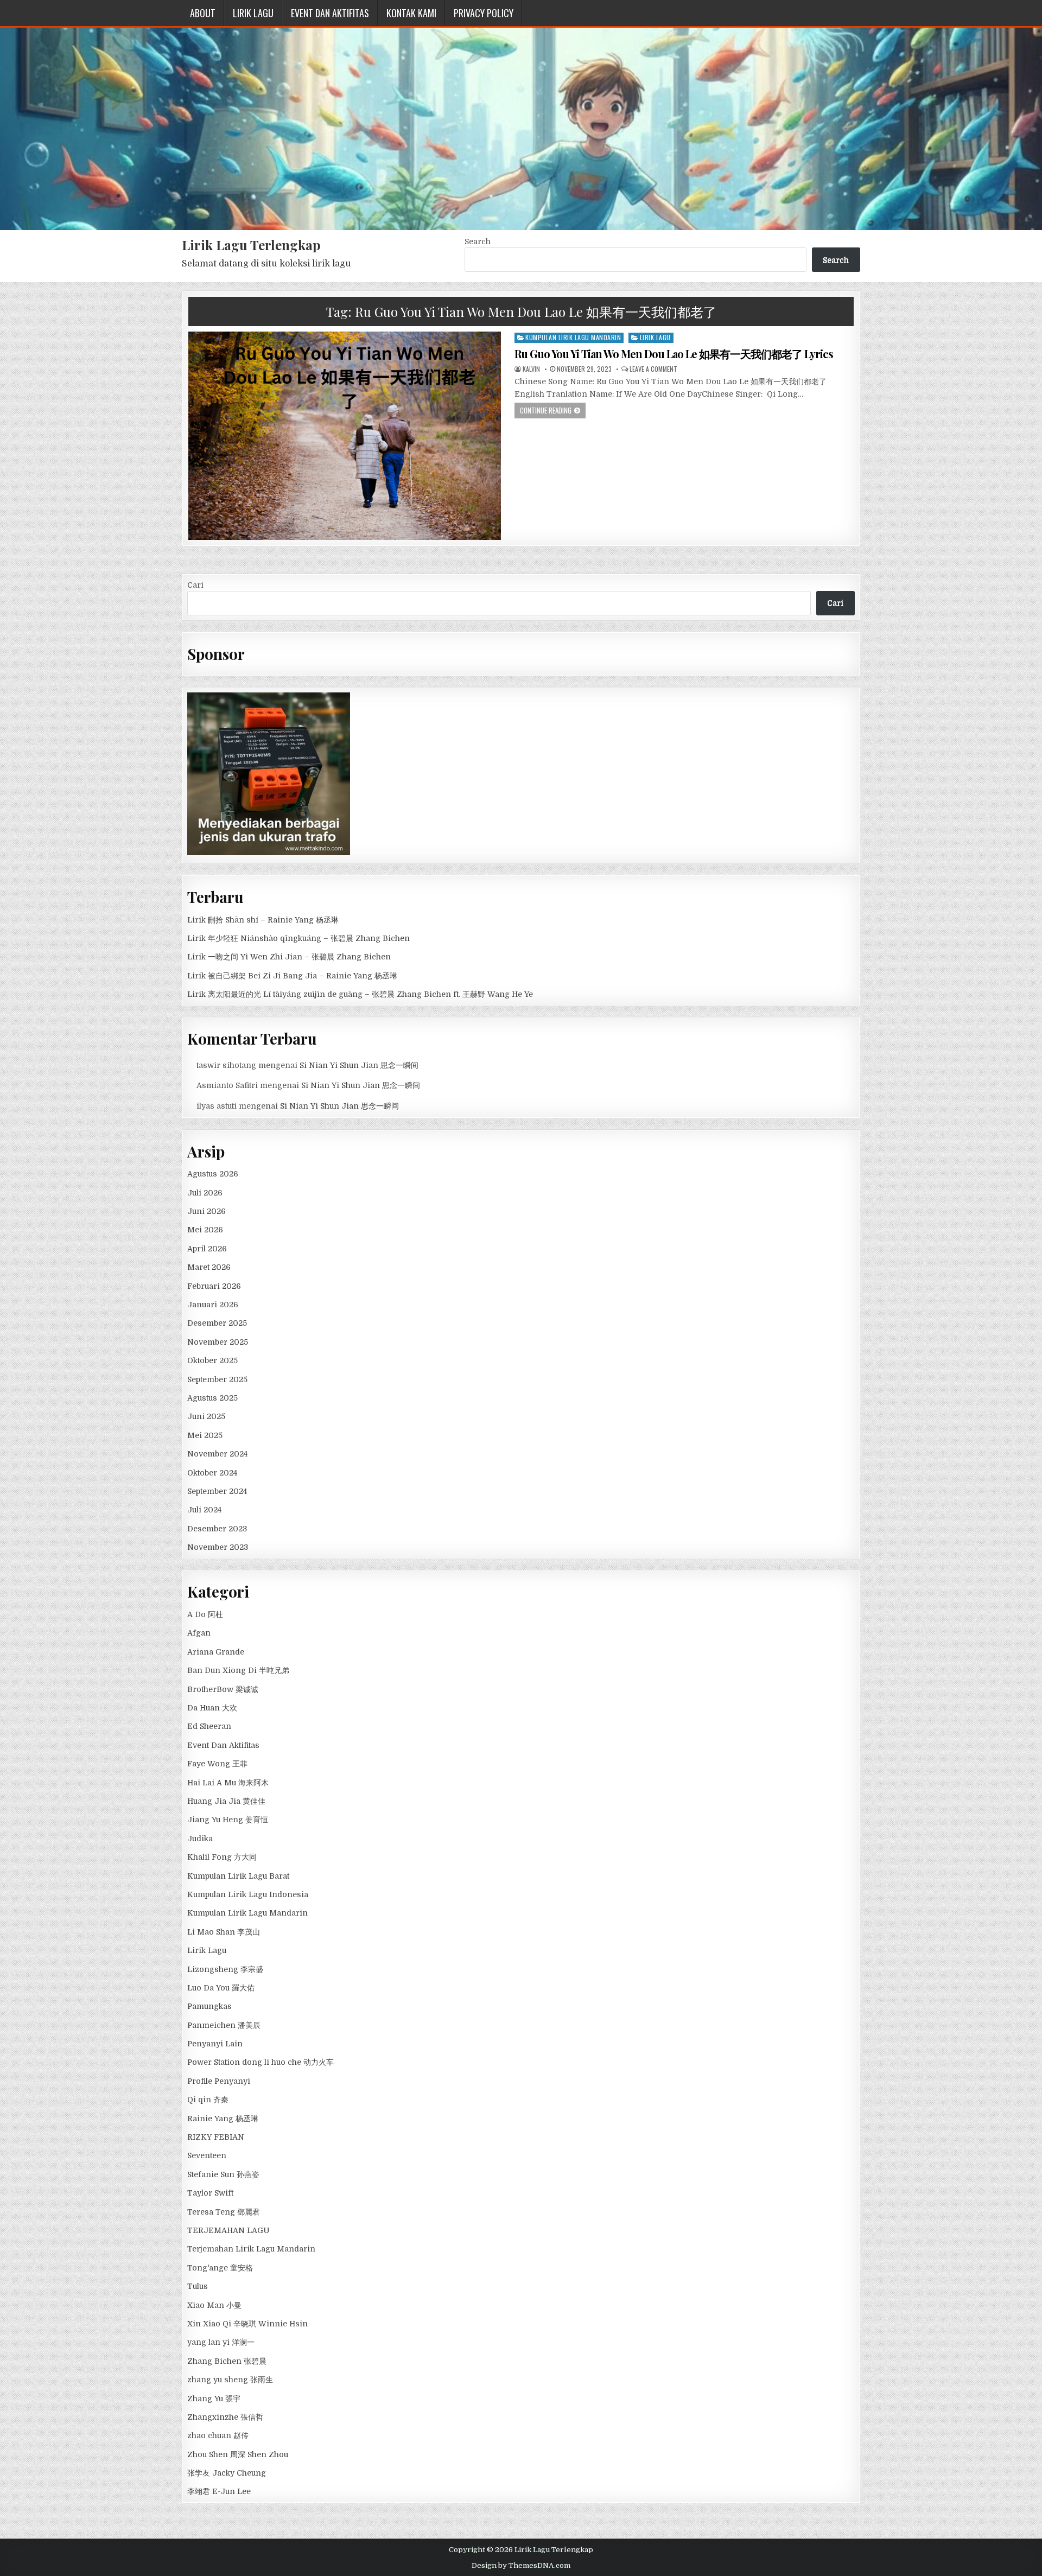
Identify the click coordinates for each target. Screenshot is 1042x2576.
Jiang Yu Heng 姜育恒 (228, 1820)
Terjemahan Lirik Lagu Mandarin (251, 2249)
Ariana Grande (216, 1652)
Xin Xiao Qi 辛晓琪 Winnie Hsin (247, 2324)
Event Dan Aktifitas (330, 13)
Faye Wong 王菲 (217, 1764)
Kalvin (531, 369)
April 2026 (207, 1249)
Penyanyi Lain (215, 2044)
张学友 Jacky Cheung (227, 2473)
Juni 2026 (207, 1211)
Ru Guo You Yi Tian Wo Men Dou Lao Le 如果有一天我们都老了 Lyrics (674, 354)
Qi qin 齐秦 (208, 2100)
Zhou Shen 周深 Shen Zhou (238, 2454)
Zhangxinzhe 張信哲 (225, 2417)
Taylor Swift (210, 2193)
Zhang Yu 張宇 (214, 2399)
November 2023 (218, 1547)
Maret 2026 (209, 1267)
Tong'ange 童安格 (220, 2268)
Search (478, 241)
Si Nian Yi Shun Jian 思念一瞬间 (359, 1065)
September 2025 (217, 1379)
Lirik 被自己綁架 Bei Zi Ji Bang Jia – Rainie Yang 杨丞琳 (292, 976)
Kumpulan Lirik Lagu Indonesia (248, 1894)
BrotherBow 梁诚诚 (223, 1689)
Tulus (198, 2286)
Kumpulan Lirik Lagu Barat (238, 1876)
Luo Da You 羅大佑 (221, 1988)
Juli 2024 (204, 1510)
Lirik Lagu (253, 13)
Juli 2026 (205, 1193)
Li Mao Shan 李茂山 (224, 1932)
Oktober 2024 (212, 1473)
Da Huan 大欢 (212, 1708)
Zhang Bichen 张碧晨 (227, 2361)
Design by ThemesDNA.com (521, 2565)
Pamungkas (209, 2006)
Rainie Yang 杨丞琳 (223, 2119)
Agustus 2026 (213, 1174)
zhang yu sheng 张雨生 (230, 2380)
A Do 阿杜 (205, 1614)
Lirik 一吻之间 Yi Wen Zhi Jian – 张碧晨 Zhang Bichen (289, 957)
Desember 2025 (217, 1323)
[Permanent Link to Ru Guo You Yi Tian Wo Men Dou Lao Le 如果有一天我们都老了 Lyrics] (345, 435)
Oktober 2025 (212, 1360)
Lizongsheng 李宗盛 (225, 1969)
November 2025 (218, 1342)
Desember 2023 (217, 1529)
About (203, 13)
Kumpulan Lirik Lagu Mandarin (573, 337)
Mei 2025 (205, 1435)
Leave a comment (653, 369)
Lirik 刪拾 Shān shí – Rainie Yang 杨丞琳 (263, 920)
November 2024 (217, 1454)
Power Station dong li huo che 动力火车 (260, 2062)
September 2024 (217, 1491)
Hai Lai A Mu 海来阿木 (228, 1783)
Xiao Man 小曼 (214, 2305)
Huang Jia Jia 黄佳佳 (226, 1801)
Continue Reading (546, 410)
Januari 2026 (213, 1305)
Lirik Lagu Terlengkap (251, 245)
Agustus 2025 (212, 1398)
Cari (195, 585)
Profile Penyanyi (219, 2081)
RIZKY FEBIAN (216, 2137)
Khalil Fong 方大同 (222, 1857)
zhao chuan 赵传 (218, 2435)
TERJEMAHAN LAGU (228, 2230)
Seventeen (207, 2155)
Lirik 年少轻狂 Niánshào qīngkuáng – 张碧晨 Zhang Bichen (298, 938)
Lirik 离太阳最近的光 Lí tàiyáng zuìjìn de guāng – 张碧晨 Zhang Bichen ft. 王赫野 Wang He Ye (360, 994)
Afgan (199, 1633)
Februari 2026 (214, 1286)
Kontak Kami (411, 13)
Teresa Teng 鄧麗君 (224, 2212)
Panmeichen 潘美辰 (224, 2025)
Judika (200, 1839)
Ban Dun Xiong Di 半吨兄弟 (238, 1670)
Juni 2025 (206, 1416)
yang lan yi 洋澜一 (221, 2342)
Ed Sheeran (209, 1726)
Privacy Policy (484, 13)
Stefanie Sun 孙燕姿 (223, 2174)
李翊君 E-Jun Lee (219, 2491)
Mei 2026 (205, 1230)
